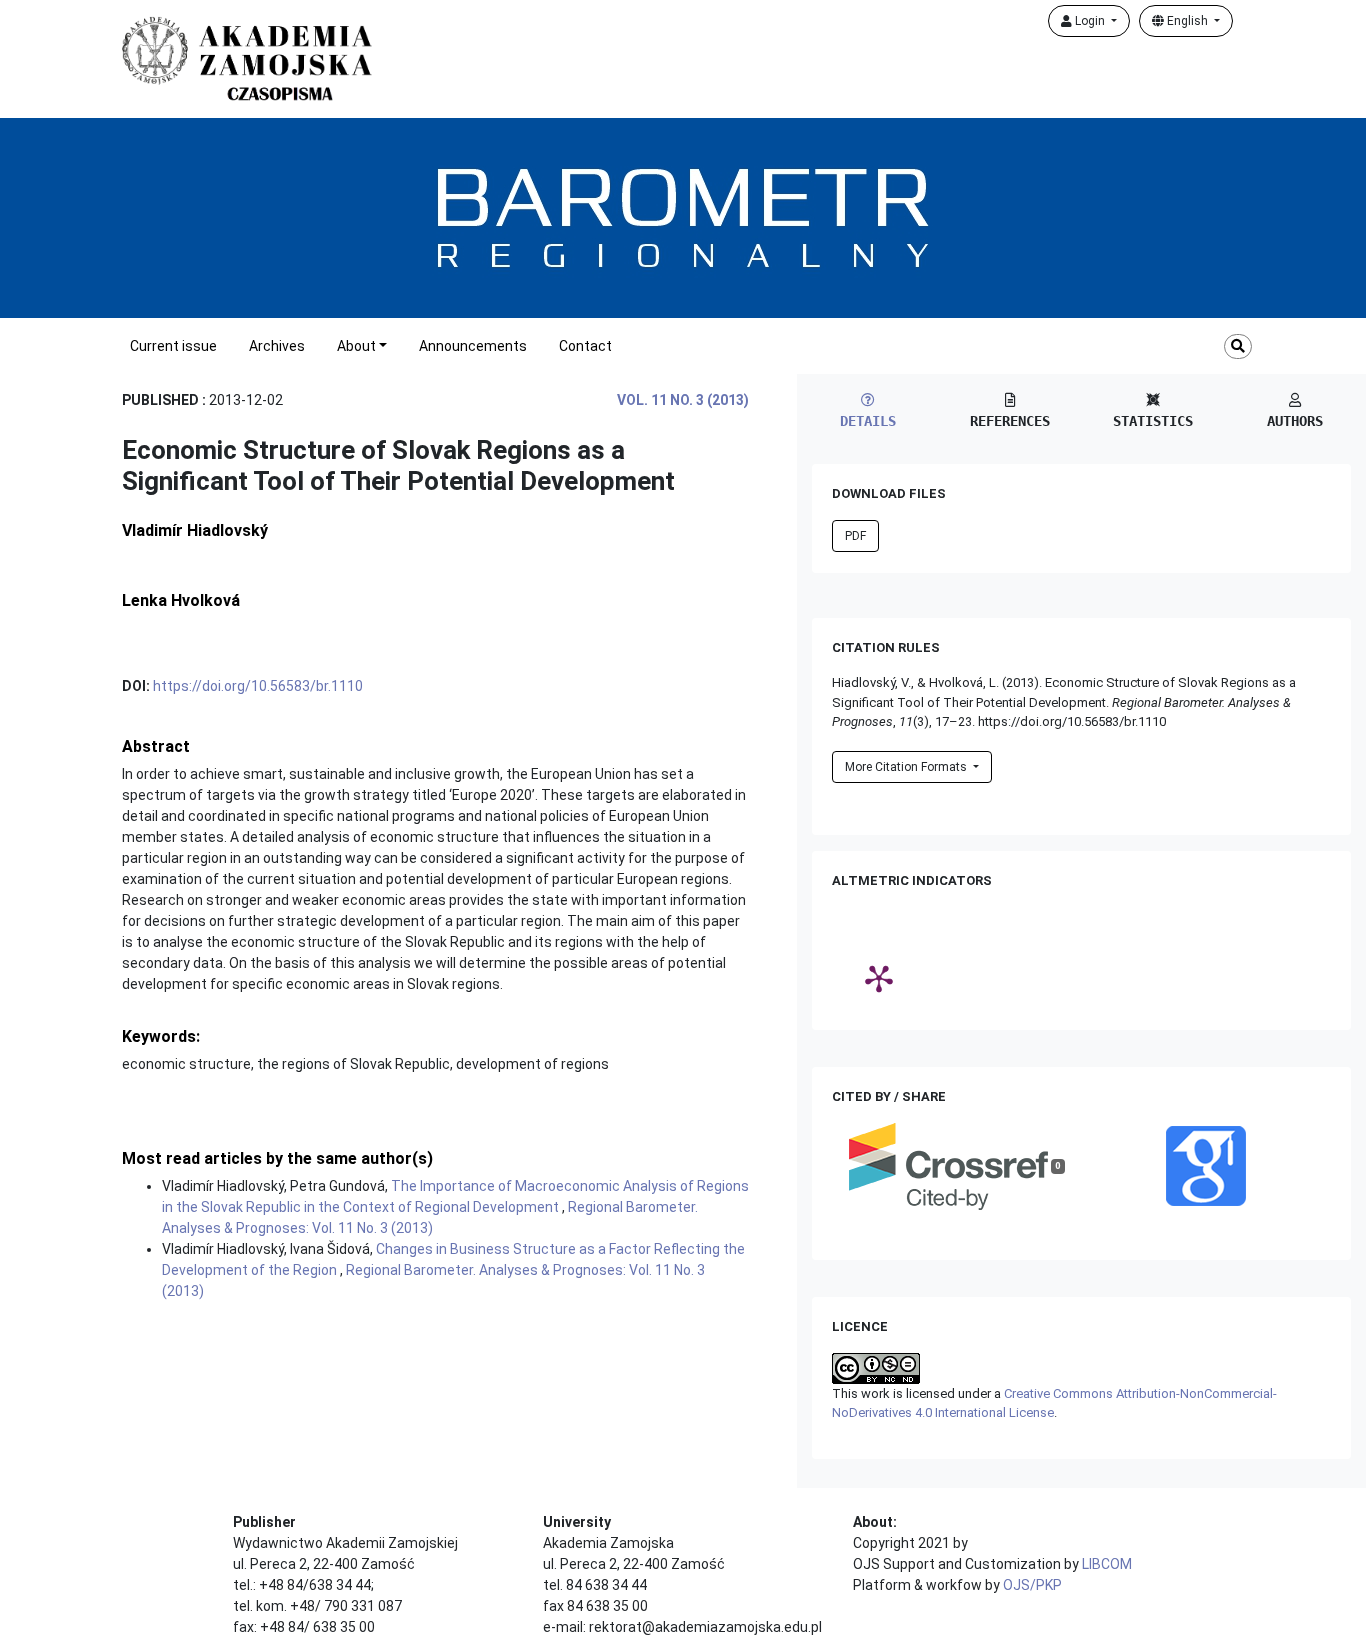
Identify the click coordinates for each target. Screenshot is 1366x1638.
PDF (855, 536)
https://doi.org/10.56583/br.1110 (258, 686)
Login (1090, 21)
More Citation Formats (907, 767)
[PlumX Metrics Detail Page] (879, 978)
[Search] (1238, 346)
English (1187, 21)
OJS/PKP (1032, 1585)
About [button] (356, 346)
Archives (277, 346)
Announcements (473, 346)
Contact (585, 346)
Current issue (173, 346)
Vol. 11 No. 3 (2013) (683, 400)
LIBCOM (1107, 1564)
